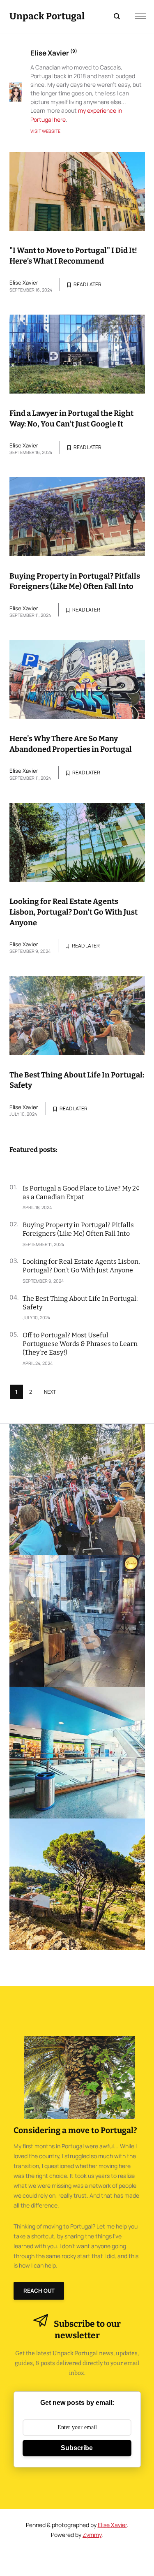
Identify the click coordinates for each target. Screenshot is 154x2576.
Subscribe (77, 2448)
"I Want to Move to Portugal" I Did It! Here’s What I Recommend (73, 256)
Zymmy (92, 2535)
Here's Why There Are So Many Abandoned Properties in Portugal (71, 744)
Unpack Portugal (47, 16)
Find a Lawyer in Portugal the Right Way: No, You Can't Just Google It (71, 419)
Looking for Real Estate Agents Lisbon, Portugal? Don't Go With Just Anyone (74, 912)
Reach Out (39, 2291)
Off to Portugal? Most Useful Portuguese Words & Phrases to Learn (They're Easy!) (80, 1344)
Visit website (45, 131)
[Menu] (140, 16)
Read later (87, 284)
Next (50, 1392)
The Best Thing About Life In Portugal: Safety (77, 1080)
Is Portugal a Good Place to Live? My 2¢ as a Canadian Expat (81, 1193)
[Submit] (113, 16)
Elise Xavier (24, 283)
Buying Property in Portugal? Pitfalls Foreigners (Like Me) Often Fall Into (75, 581)
